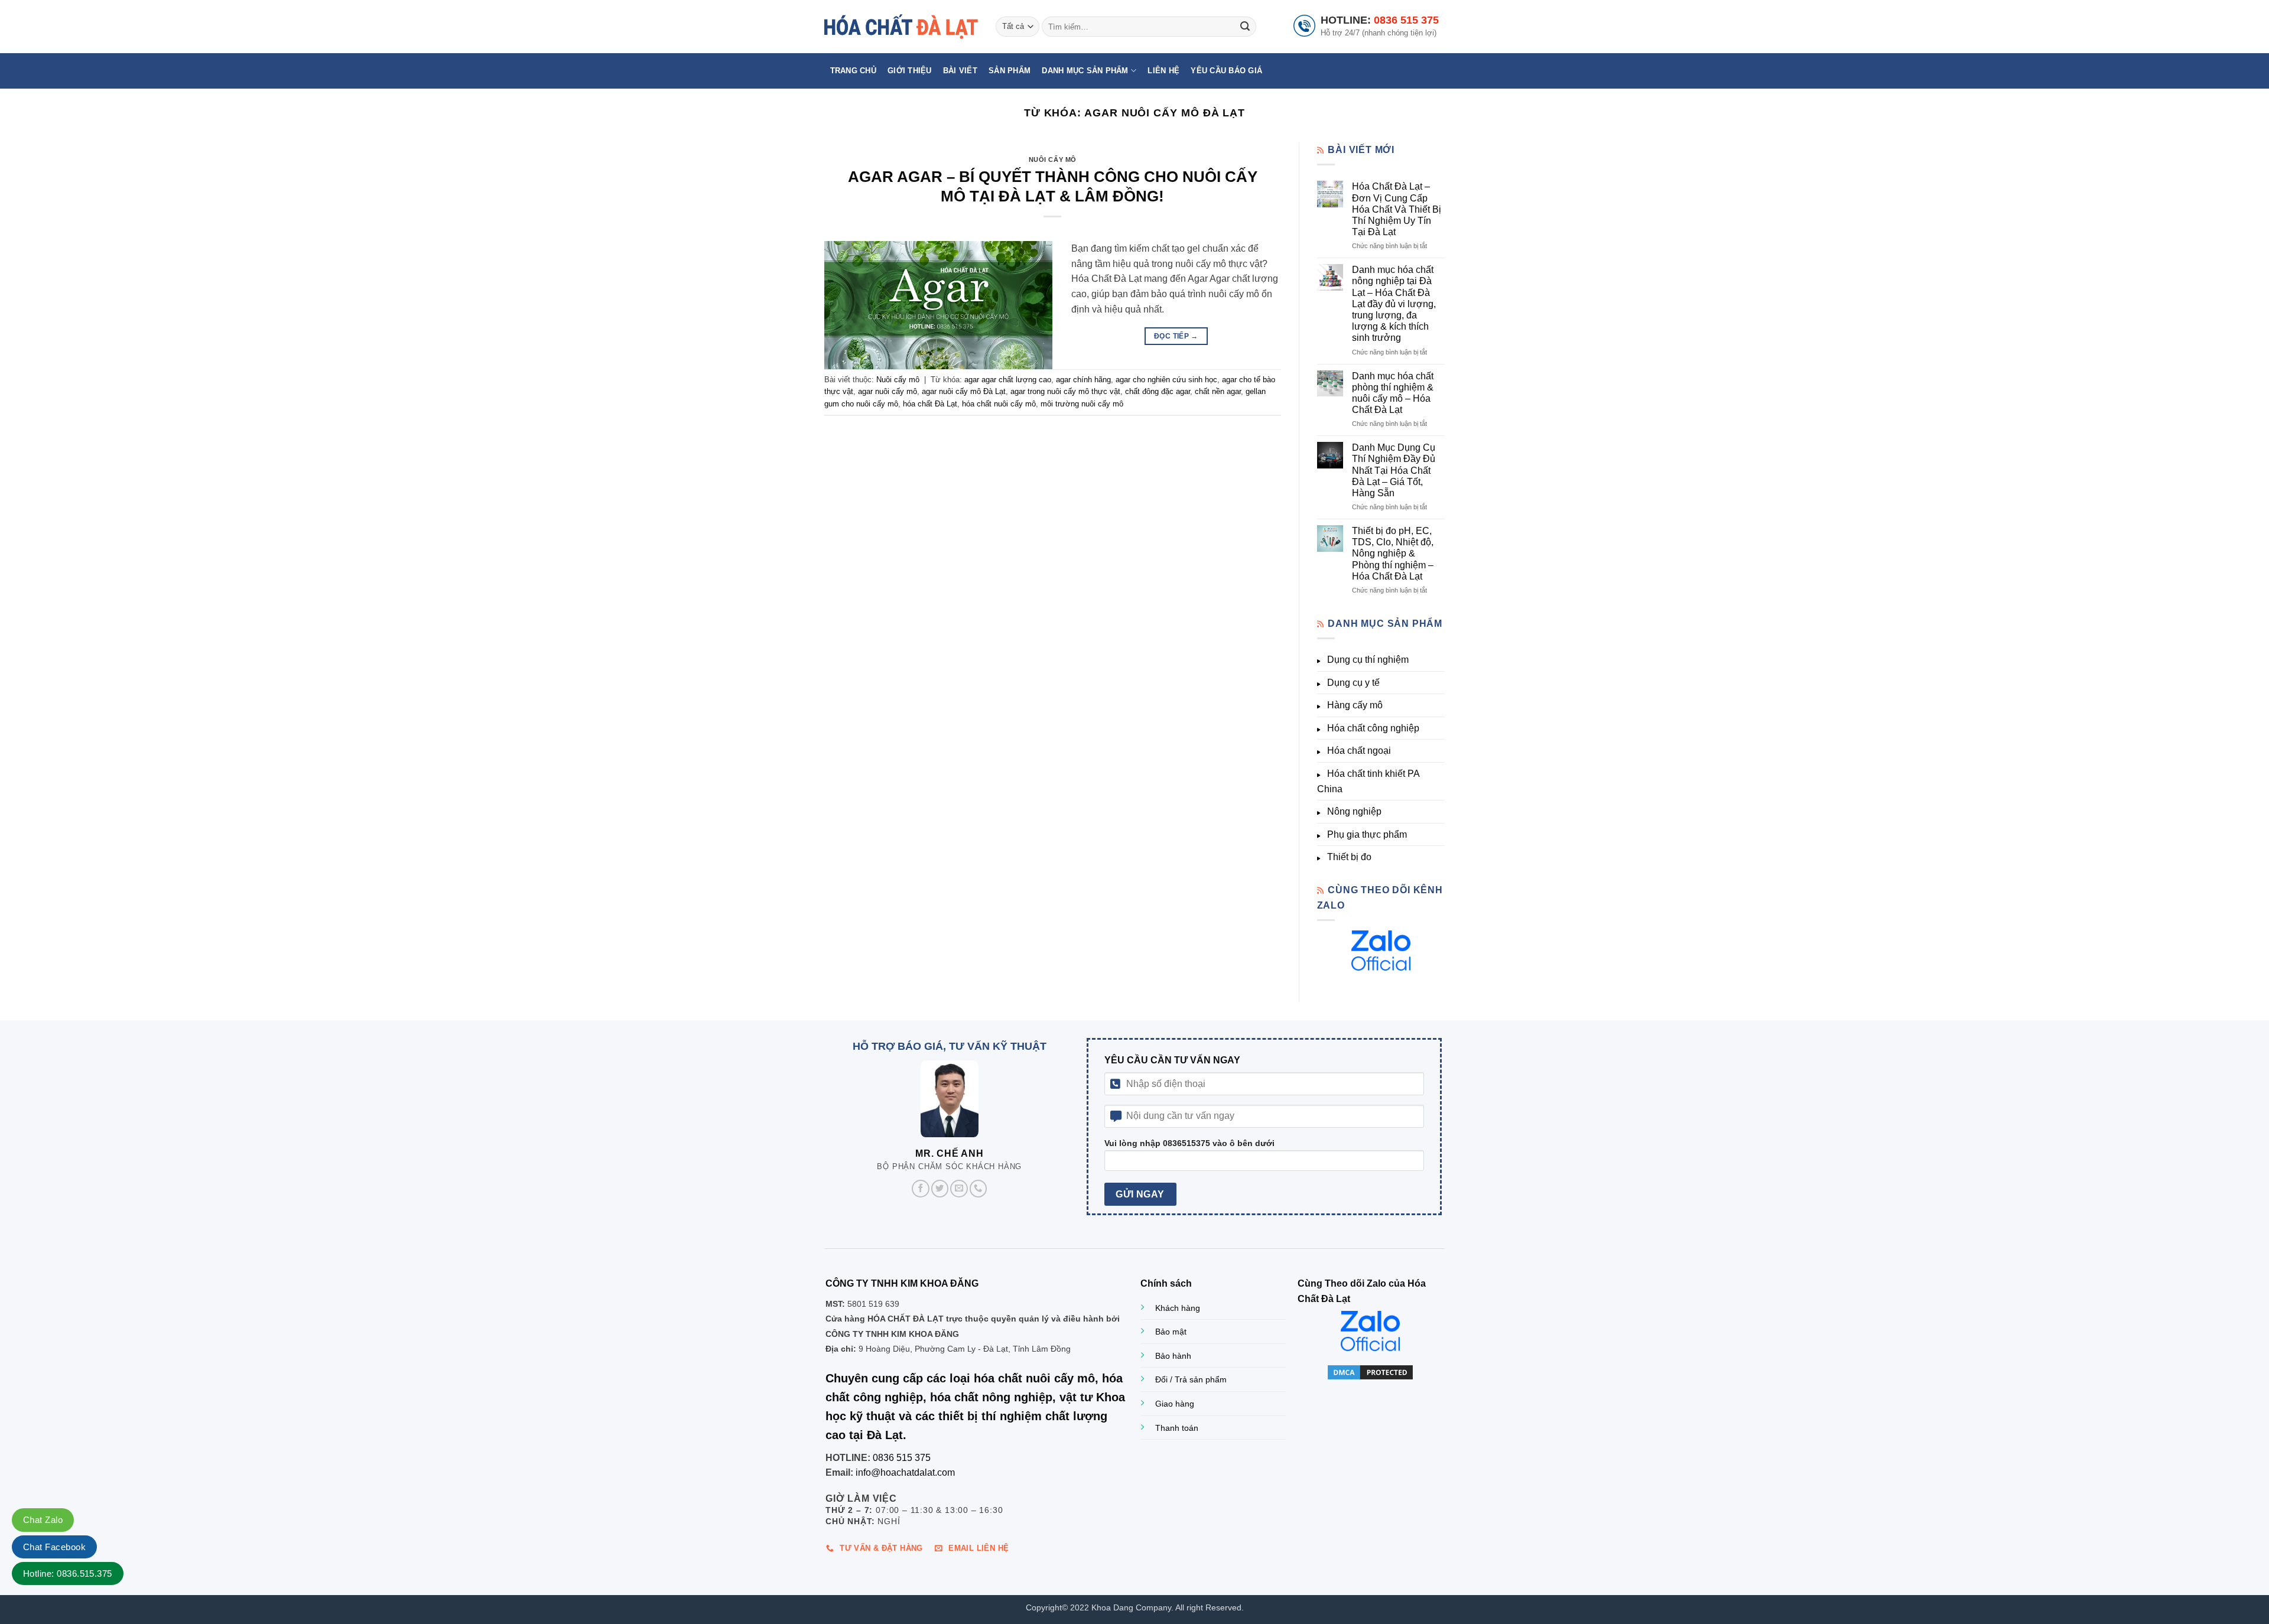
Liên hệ (1163, 71)
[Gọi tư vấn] (979, 1189)
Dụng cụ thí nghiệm (1368, 660)
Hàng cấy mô (1355, 705)
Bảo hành (1173, 1356)
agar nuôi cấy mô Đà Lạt (964, 391)
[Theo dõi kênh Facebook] (921, 1189)
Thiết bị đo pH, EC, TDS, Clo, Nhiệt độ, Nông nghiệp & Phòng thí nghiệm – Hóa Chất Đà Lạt (1393, 554)
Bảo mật (1171, 1332)
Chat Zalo (43, 1520)
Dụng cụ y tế (1353, 683)
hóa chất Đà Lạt (930, 404)
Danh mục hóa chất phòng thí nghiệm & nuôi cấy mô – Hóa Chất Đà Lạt (1393, 393)
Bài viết (960, 71)
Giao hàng (1175, 1404)
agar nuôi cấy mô (888, 391)
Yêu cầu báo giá (1226, 71)
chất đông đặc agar (1158, 391)
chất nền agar (1218, 391)
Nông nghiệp (1354, 811)
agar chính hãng (1083, 380)
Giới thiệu (910, 71)
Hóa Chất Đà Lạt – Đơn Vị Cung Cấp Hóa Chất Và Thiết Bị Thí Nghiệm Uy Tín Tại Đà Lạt (1397, 209)
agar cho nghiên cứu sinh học (1166, 380)
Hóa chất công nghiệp (1373, 728)
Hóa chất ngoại (1359, 751)
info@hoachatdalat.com (905, 1472)
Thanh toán (1177, 1428)
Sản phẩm (1010, 71)
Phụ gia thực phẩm (1367, 834)
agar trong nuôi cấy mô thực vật (1065, 391)
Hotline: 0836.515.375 (68, 1573)
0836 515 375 (1406, 20)
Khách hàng (1178, 1308)
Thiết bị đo (1349, 857)
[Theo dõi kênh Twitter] (940, 1189)
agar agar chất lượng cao (1008, 380)
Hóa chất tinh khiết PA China (1368, 781)
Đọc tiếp (1176, 336)
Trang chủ (853, 71)
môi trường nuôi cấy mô (1082, 404)
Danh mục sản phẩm (1085, 71)
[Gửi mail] (959, 1189)
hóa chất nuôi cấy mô (999, 404)
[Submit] (1245, 27)
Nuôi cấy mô (1053, 160)
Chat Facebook (54, 1547)
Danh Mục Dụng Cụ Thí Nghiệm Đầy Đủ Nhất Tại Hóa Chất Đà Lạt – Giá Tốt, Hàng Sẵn (1394, 470)
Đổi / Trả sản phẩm (1191, 1379)
